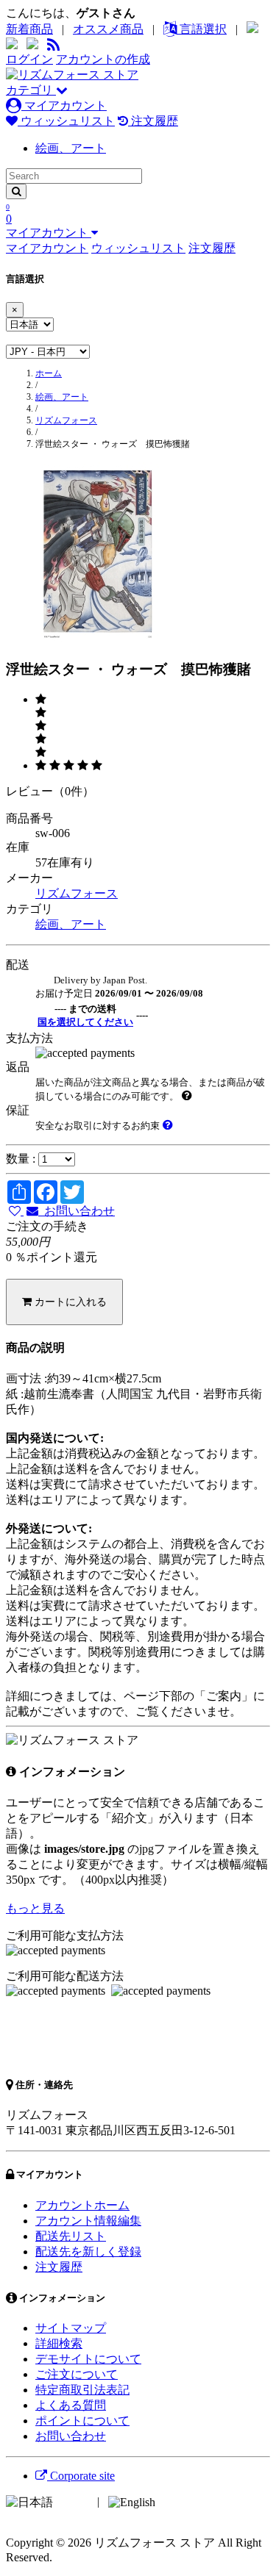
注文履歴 (153, 121)
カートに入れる (69, 1302)
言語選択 (202, 29)
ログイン (29, 59)
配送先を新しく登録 (88, 2252)
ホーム (49, 373)
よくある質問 (71, 2405)
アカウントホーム (82, 2205)
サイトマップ (71, 2328)
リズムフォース (66, 420)
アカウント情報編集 (88, 2221)
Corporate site (81, 2476)
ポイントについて (82, 2421)
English (176, 2501)
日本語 (74, 2501)
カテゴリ (31, 90)
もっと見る (35, 1908)
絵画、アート (71, 148)
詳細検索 (59, 2343)
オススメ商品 (108, 29)
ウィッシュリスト (66, 121)
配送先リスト (71, 2236)
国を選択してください (85, 1022)
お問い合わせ (77, 1211)
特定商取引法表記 (82, 2390)
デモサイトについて (88, 2359)
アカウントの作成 (103, 59)
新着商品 (29, 29)
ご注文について (77, 2374)
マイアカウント (64, 105)
